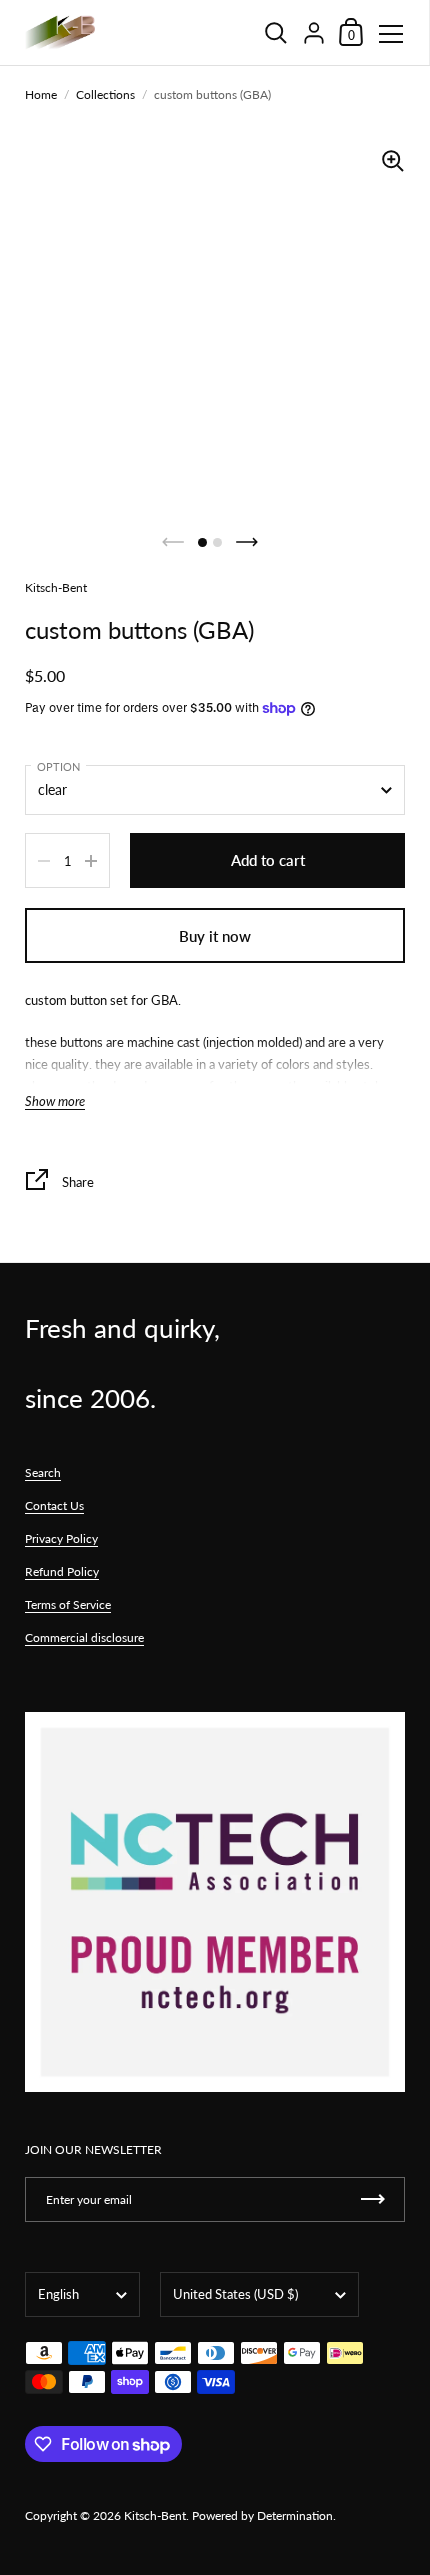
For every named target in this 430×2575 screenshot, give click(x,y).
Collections (105, 94)
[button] (202, 542)
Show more (55, 1101)
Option (58, 766)
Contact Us (54, 1505)
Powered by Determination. (264, 2515)
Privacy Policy (61, 1538)
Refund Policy (62, 1571)
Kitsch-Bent (155, 2515)
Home (41, 94)
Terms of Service (68, 1604)
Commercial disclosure (84, 1637)
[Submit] (373, 2199)
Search (43, 1472)
